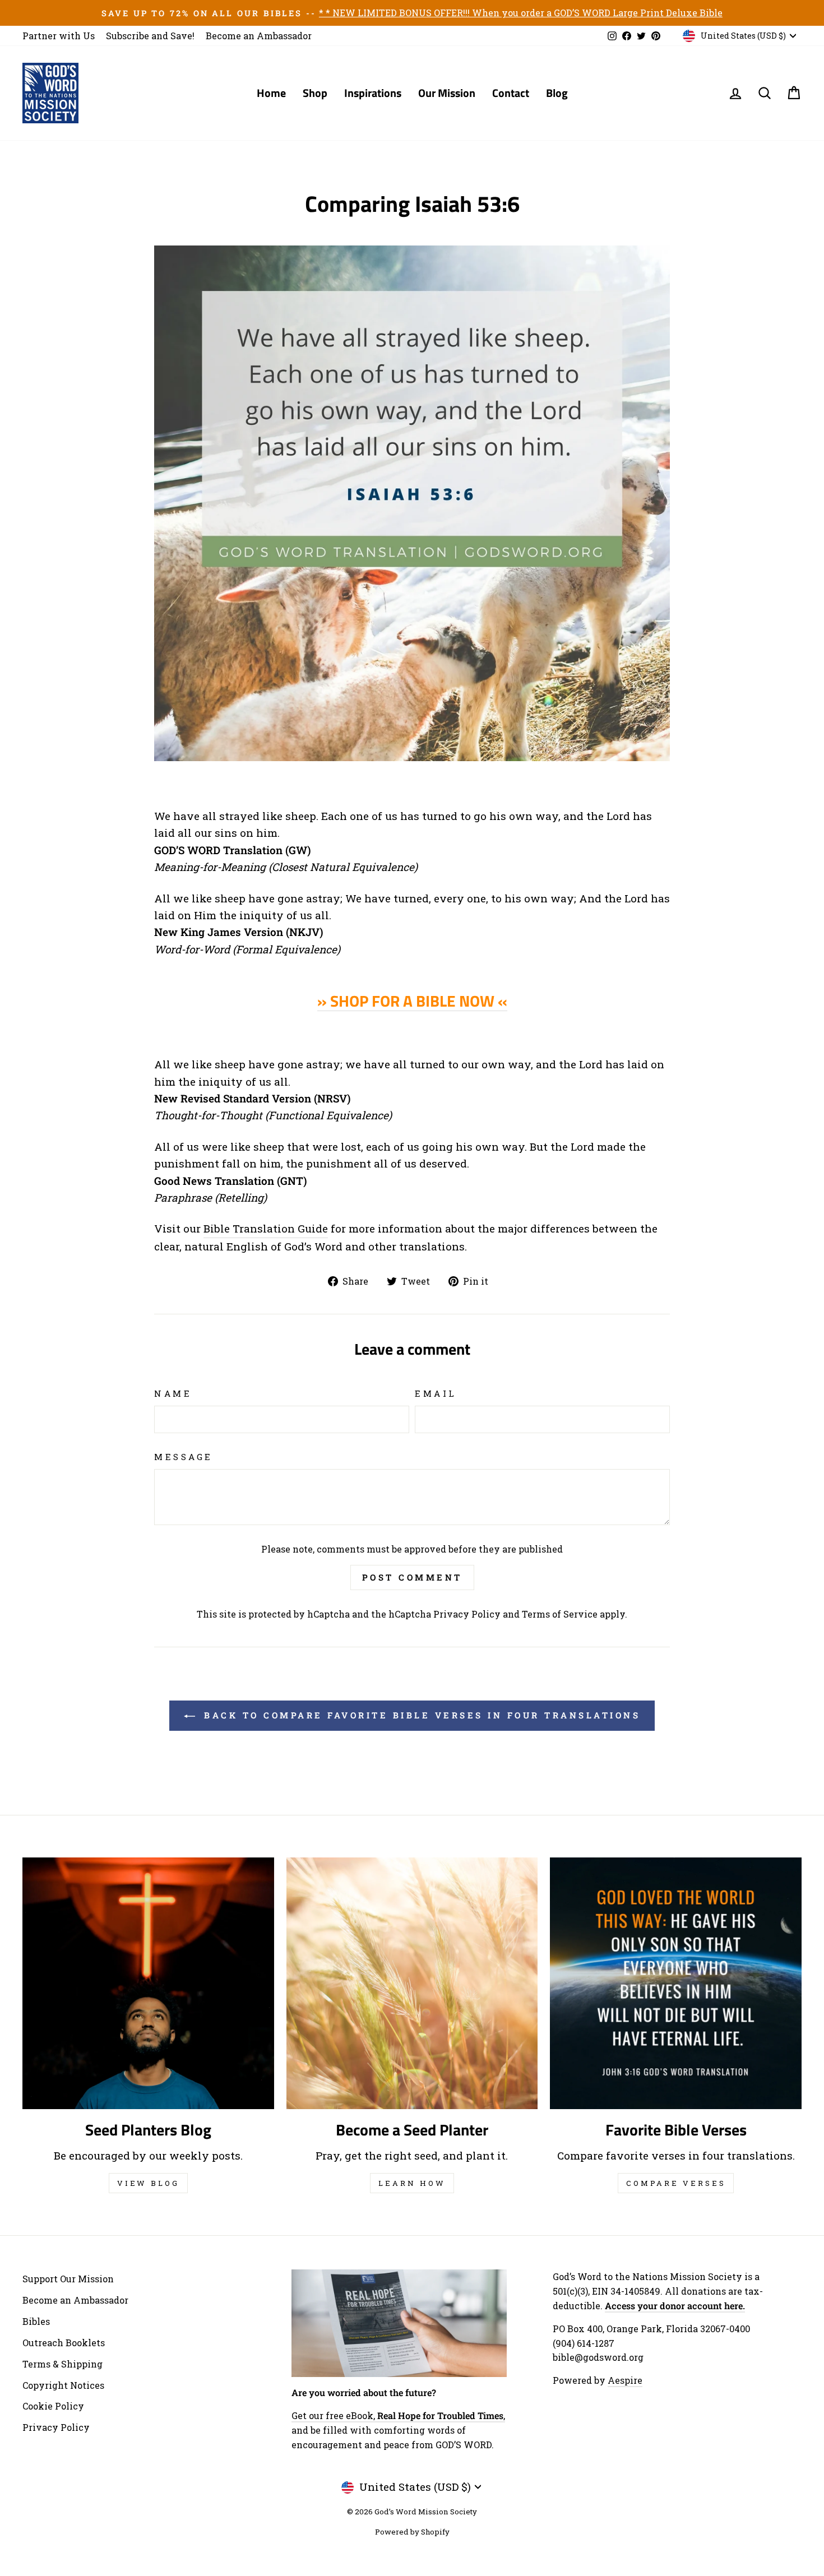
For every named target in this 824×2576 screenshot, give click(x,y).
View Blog (148, 2183)
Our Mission (447, 93)
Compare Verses (676, 2183)
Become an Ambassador (259, 36)
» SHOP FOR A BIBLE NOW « (412, 1001)
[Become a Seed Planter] (412, 1983)
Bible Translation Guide (266, 1228)
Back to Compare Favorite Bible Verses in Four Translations (420, 1715)
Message (184, 1457)
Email (436, 1393)
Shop (315, 93)
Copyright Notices (63, 2385)
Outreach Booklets (64, 2343)
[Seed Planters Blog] (148, 1983)
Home (271, 93)
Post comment (412, 1577)
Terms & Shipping (63, 2364)
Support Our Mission (68, 2279)
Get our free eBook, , (398, 2415)
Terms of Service (560, 1614)
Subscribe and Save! (150, 36)
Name (173, 1393)
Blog (557, 93)
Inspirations (373, 93)
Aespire (625, 2380)
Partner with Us (59, 36)
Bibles (36, 2321)
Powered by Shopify (412, 2532)
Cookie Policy (53, 2406)
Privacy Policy (467, 1614)
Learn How (412, 2183)
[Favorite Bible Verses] (676, 1983)
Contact (511, 93)
